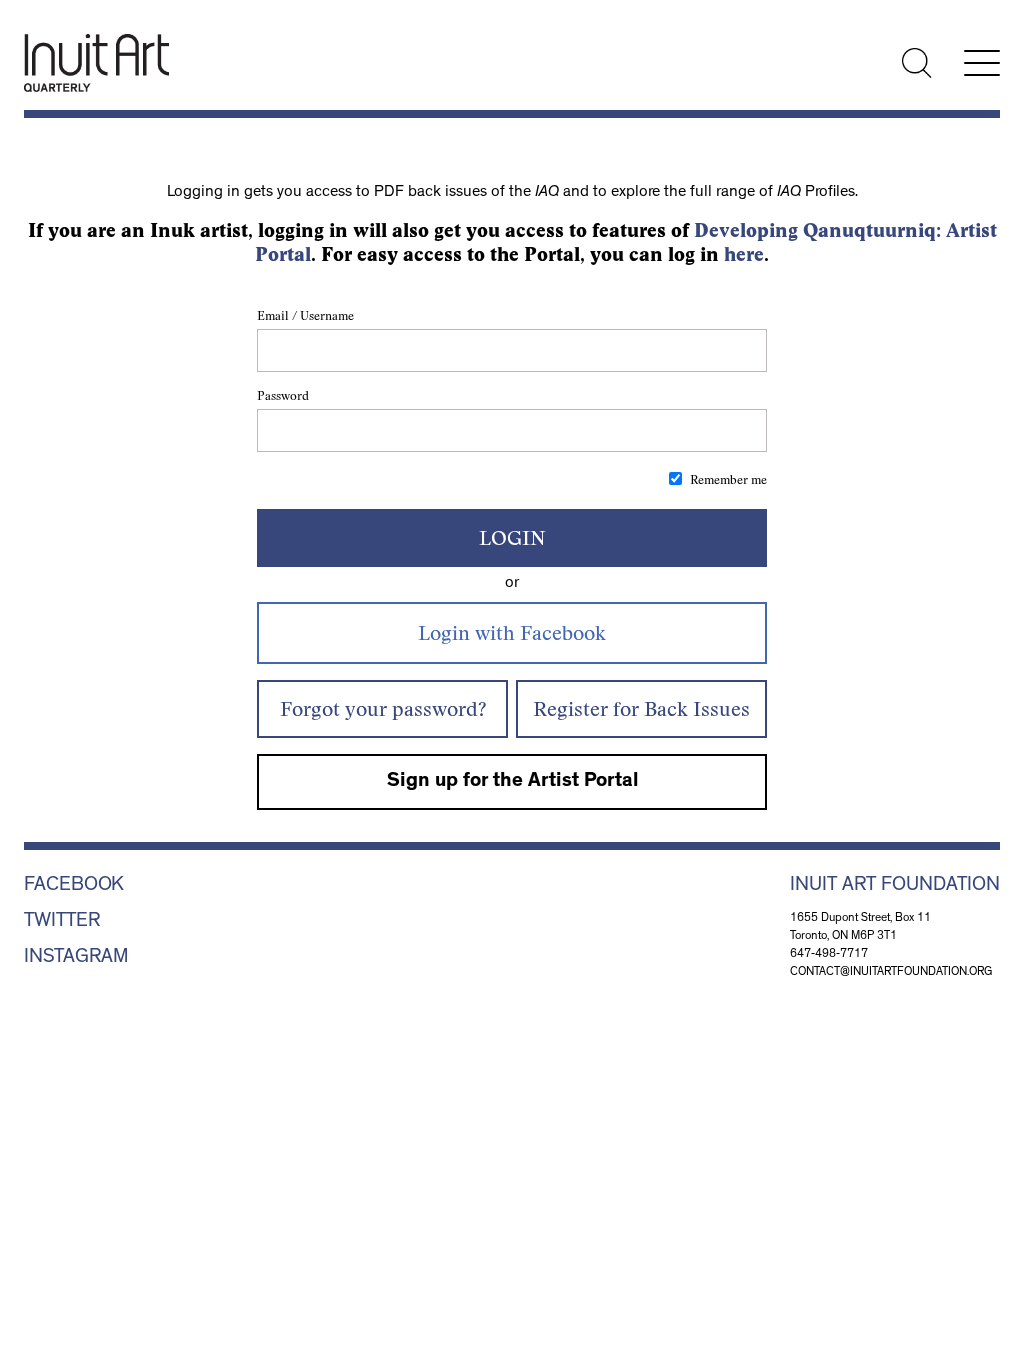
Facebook (74, 886)
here (744, 254)
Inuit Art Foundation (895, 886)
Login (512, 537)
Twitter (62, 922)
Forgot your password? (383, 708)
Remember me (728, 479)
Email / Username (305, 315)
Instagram (76, 958)
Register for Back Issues (641, 708)
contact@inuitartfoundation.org (891, 973)
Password (283, 395)
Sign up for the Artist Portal (512, 782)
